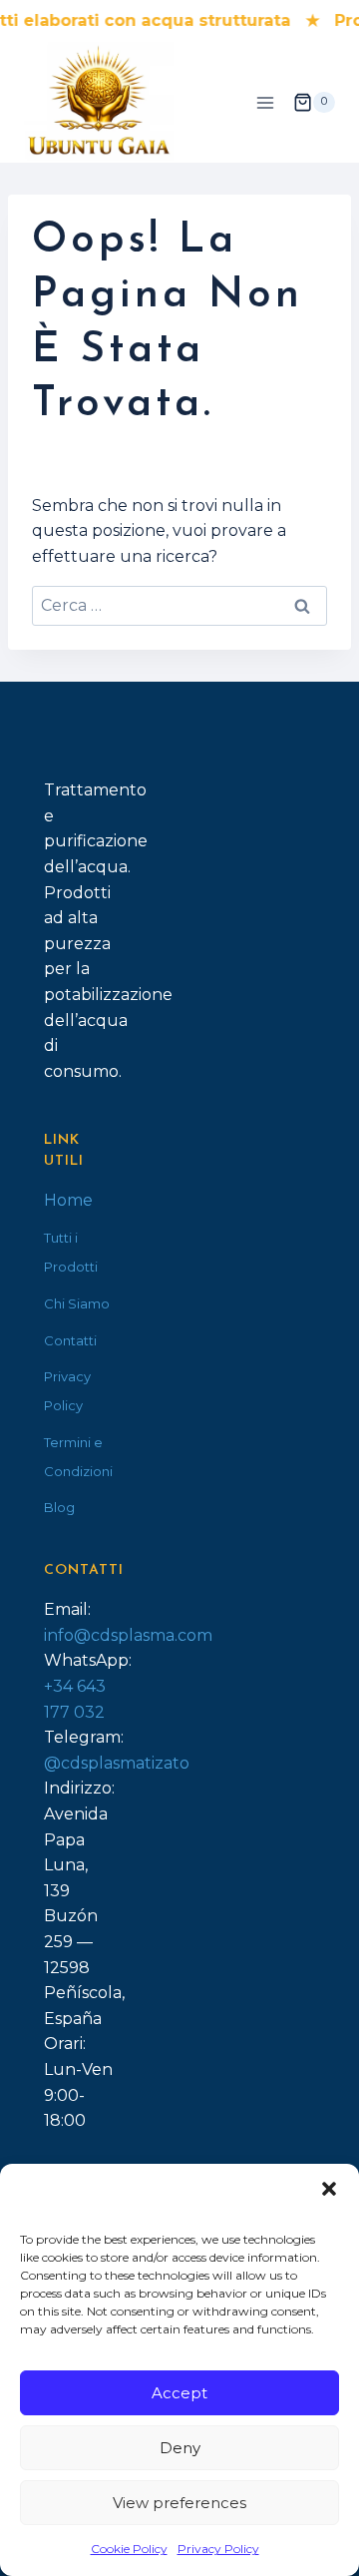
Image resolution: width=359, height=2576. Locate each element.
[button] (329, 2189)
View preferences (179, 2503)
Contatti (70, 1340)
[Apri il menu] (265, 102)
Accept (179, 2393)
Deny (180, 2448)
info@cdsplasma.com (128, 1635)
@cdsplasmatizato (117, 1763)
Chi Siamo (77, 1303)
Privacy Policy (218, 2549)
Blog (59, 1507)
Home (68, 1200)
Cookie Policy (129, 2549)
